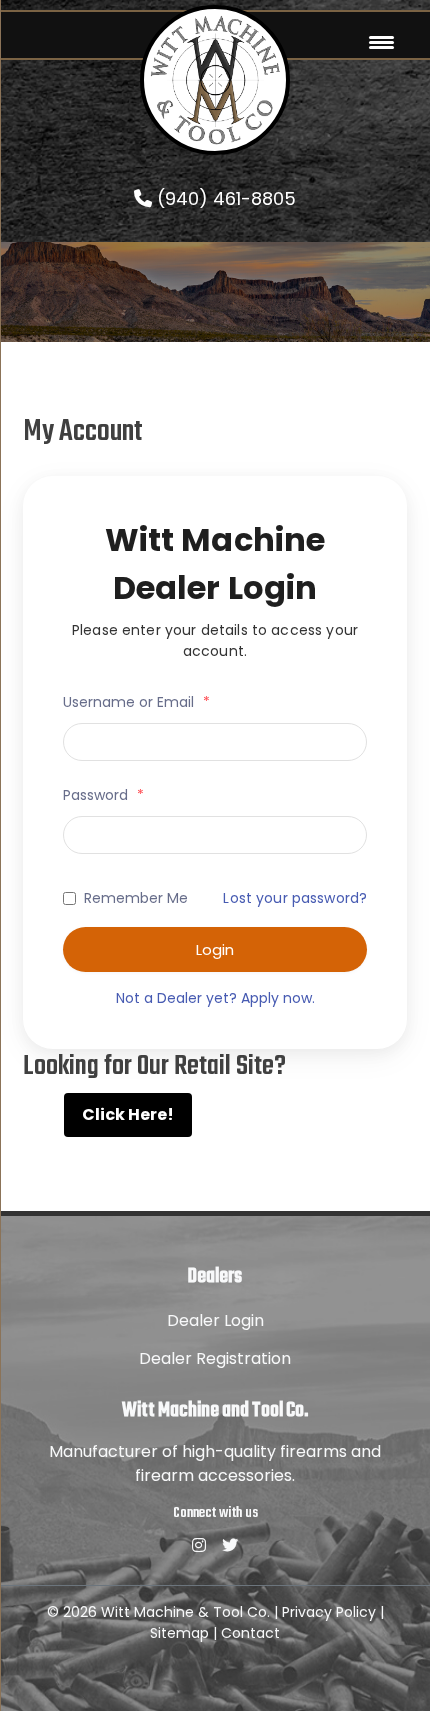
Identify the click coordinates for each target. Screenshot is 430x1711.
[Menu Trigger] (381, 42)
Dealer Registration (215, 1358)
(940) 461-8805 (224, 198)
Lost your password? (295, 898)
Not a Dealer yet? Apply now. (215, 998)
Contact (250, 1633)
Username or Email (136, 702)
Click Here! (128, 1114)
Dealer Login (215, 1320)
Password (103, 795)
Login (215, 949)
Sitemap (179, 1633)
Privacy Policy (329, 1612)
